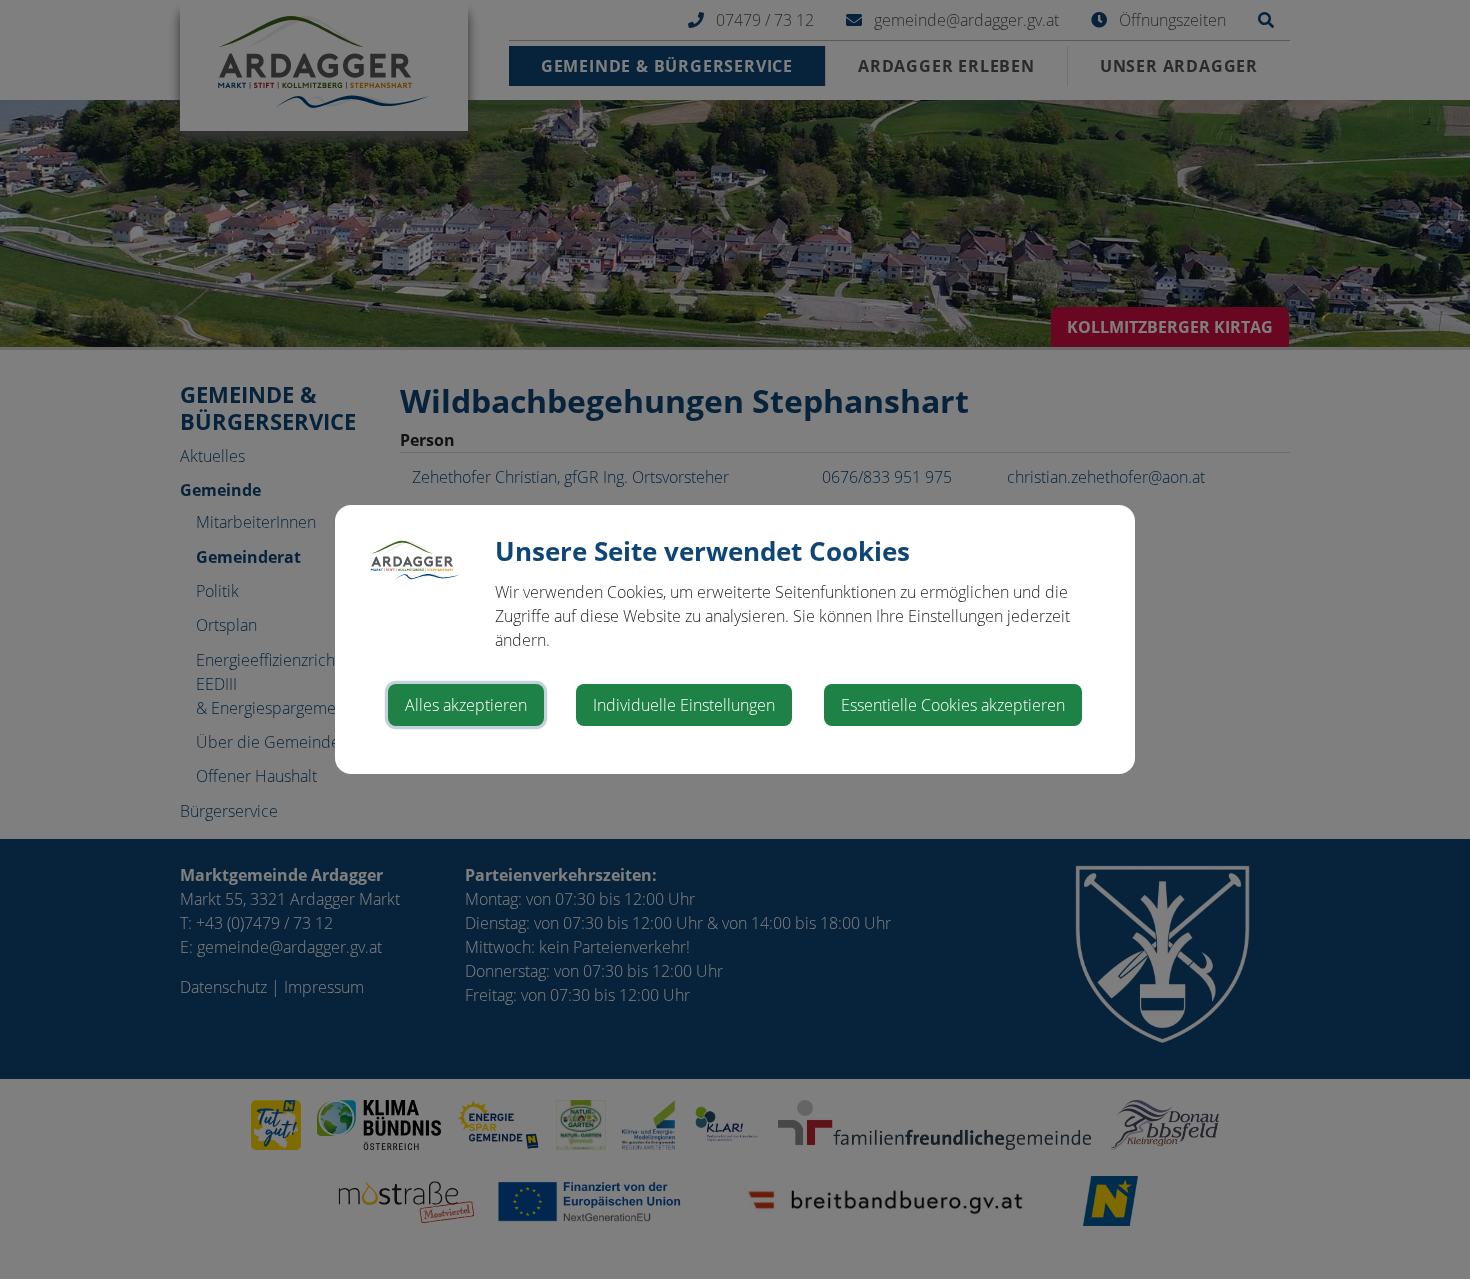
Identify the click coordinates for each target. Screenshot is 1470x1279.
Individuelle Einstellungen (684, 705)
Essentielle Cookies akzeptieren (953, 705)
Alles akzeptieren (466, 705)
